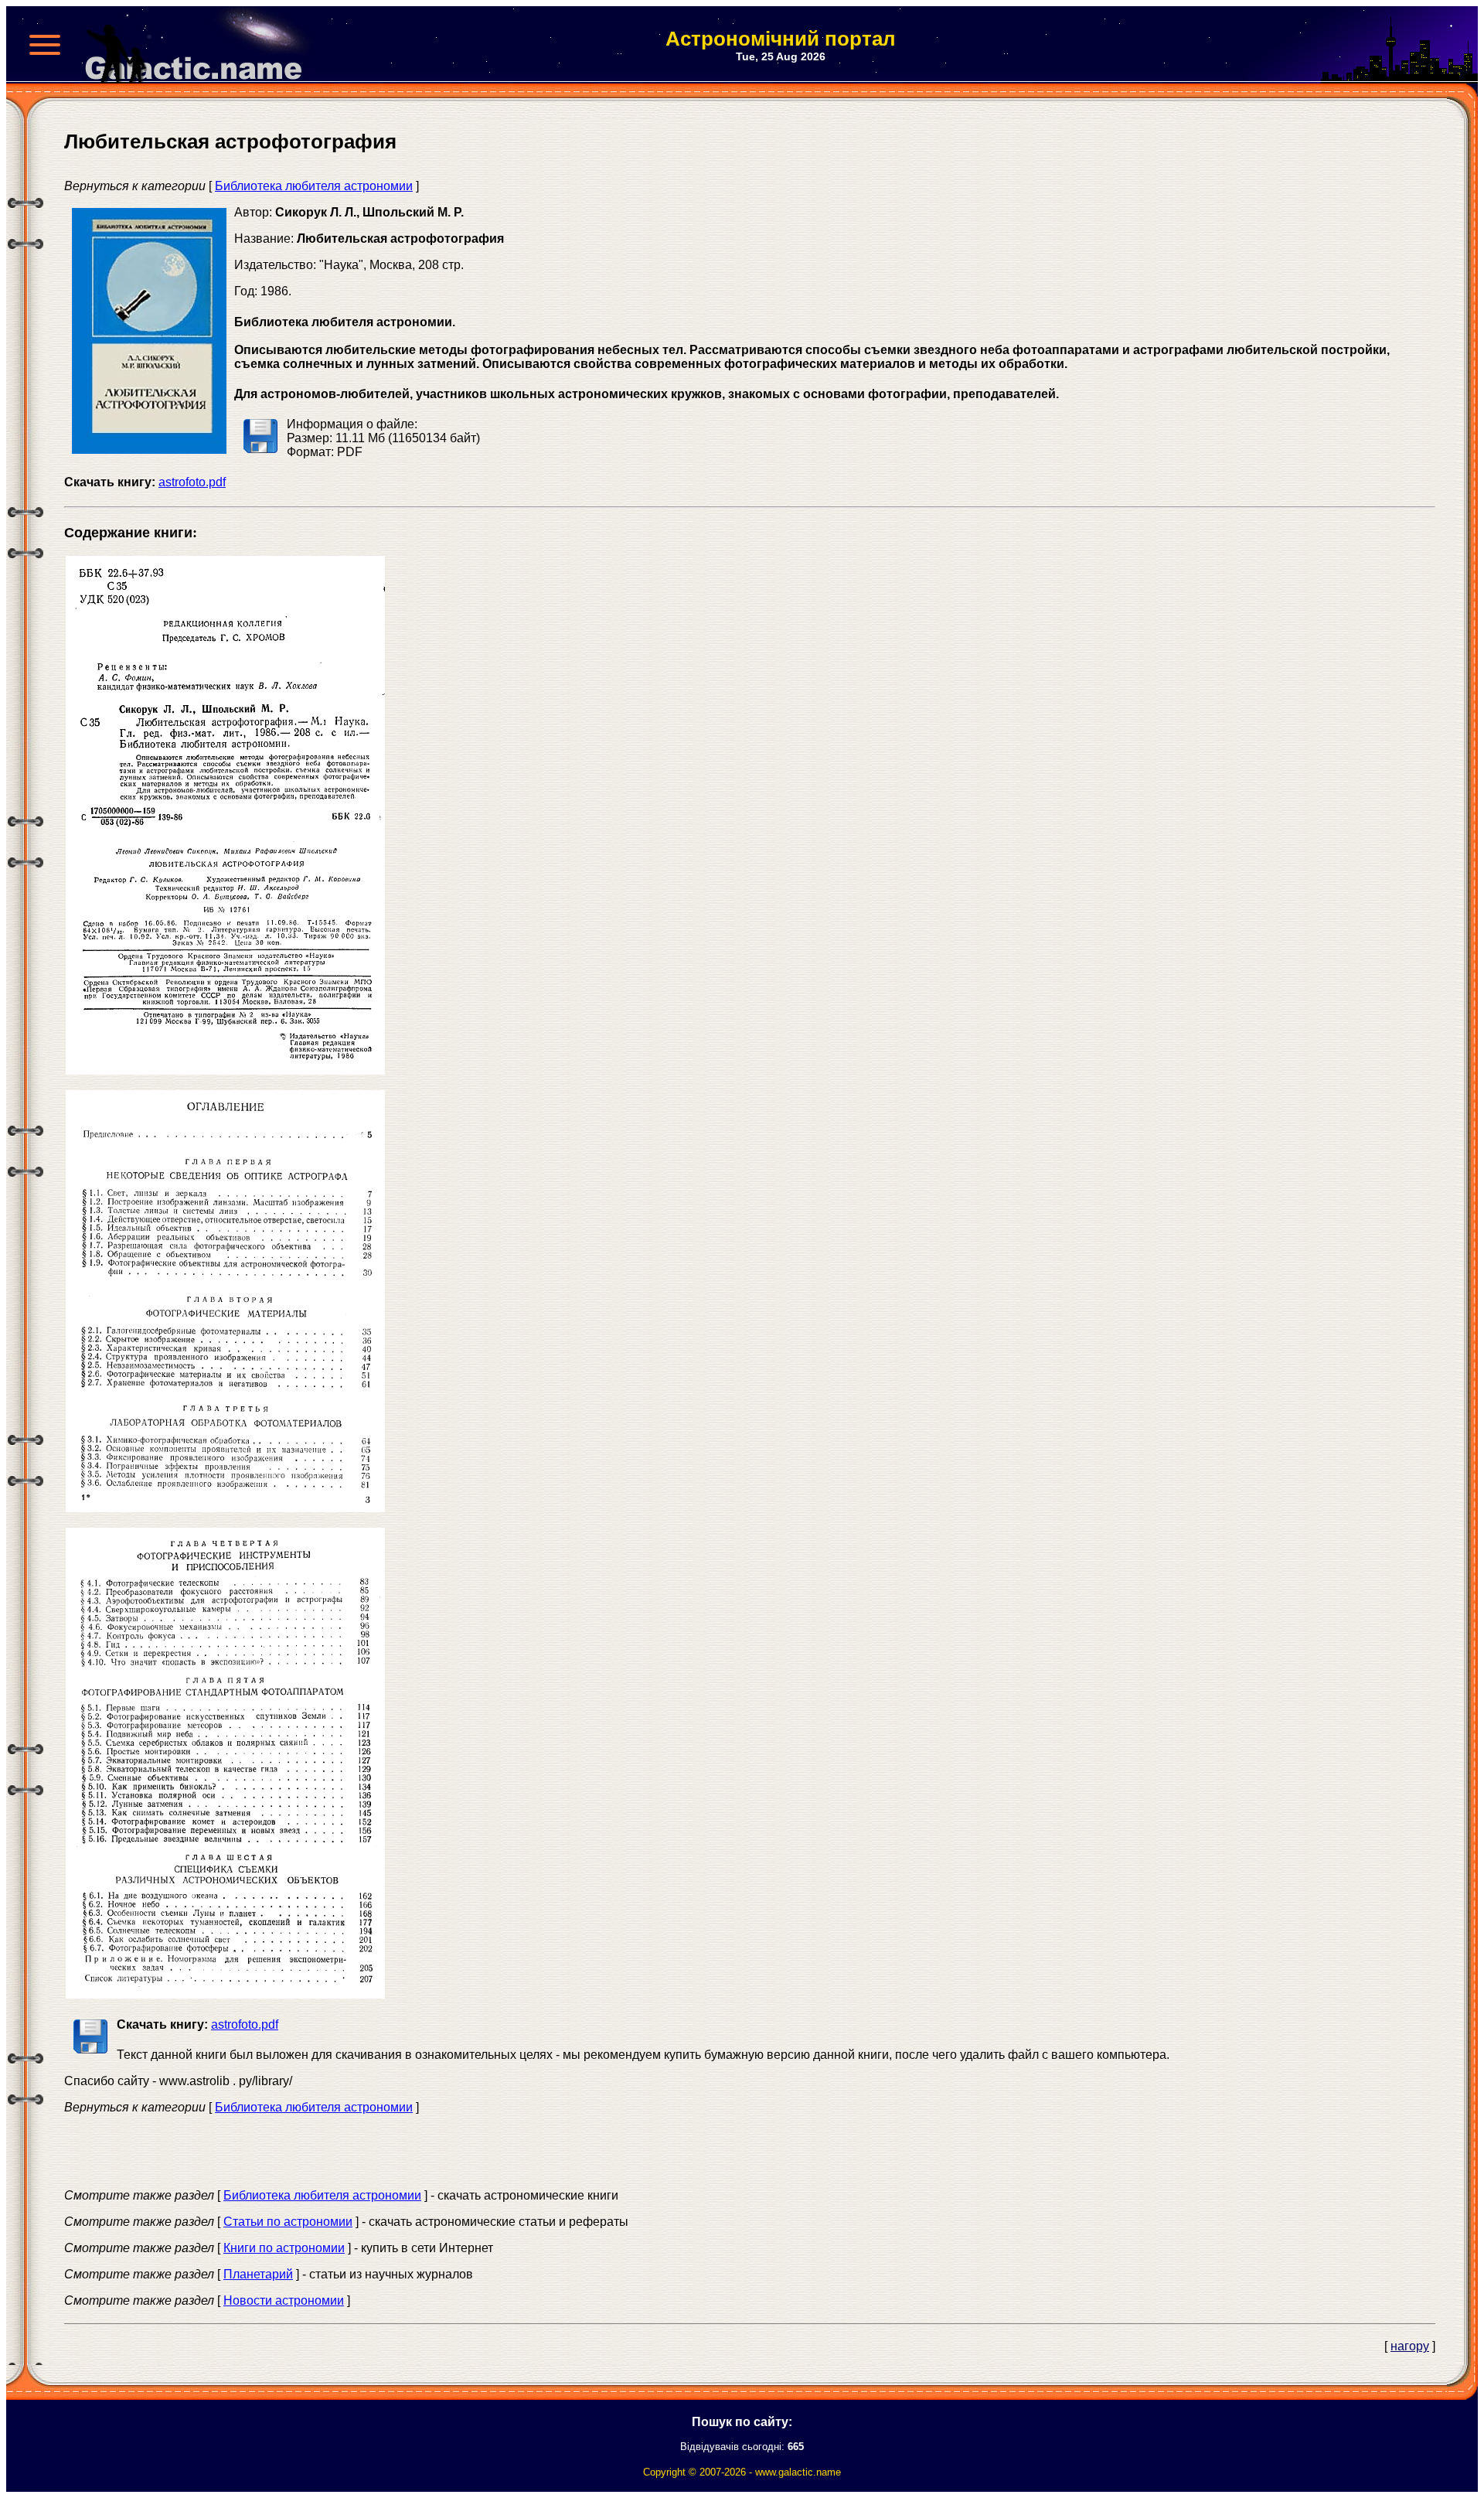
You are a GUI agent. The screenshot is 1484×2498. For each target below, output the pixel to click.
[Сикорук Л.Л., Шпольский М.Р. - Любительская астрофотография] (225, 1070)
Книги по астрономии (284, 2248)
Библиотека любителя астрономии (314, 186)
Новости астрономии (284, 2300)
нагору (1410, 2346)
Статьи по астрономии (288, 2222)
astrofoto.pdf (192, 482)
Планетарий (258, 2274)
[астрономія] (199, 45)
